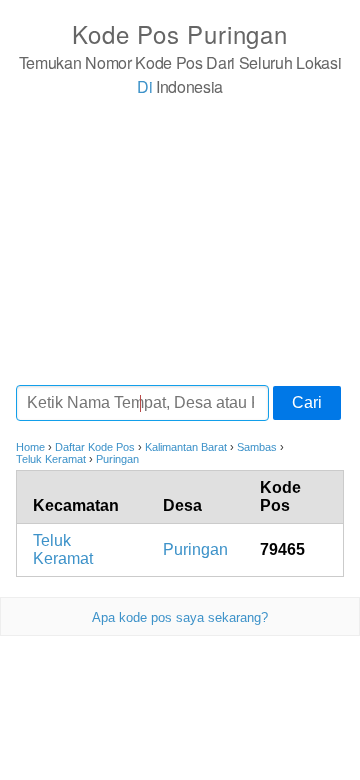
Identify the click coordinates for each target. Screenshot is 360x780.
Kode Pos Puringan (180, 33)
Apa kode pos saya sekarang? (180, 617)
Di (144, 86)
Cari (307, 402)
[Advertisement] (180, 240)
